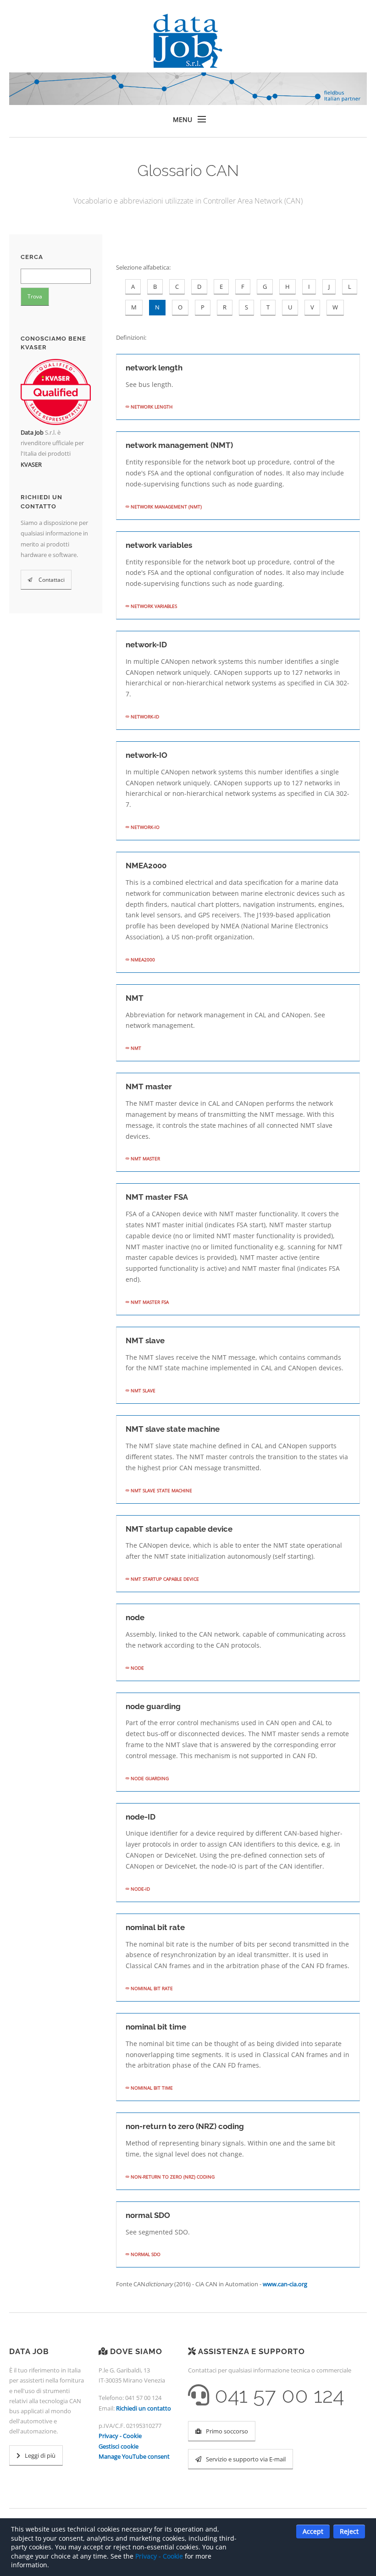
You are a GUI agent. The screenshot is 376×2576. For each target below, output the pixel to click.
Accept (313, 2531)
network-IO (144, 827)
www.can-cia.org (285, 2284)
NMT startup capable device (164, 1579)
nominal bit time (151, 2088)
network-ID (144, 717)
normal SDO (145, 2254)
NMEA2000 (142, 960)
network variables (153, 606)
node (137, 1668)
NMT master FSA (149, 1302)
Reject (349, 2531)
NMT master (145, 1158)
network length (151, 407)
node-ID (140, 1889)
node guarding (149, 1778)
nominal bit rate (151, 1988)
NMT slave (142, 1390)
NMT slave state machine (161, 1490)
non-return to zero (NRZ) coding (172, 2177)
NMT (135, 1048)
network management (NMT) (166, 507)
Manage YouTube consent (134, 2456)
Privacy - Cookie (120, 2436)
